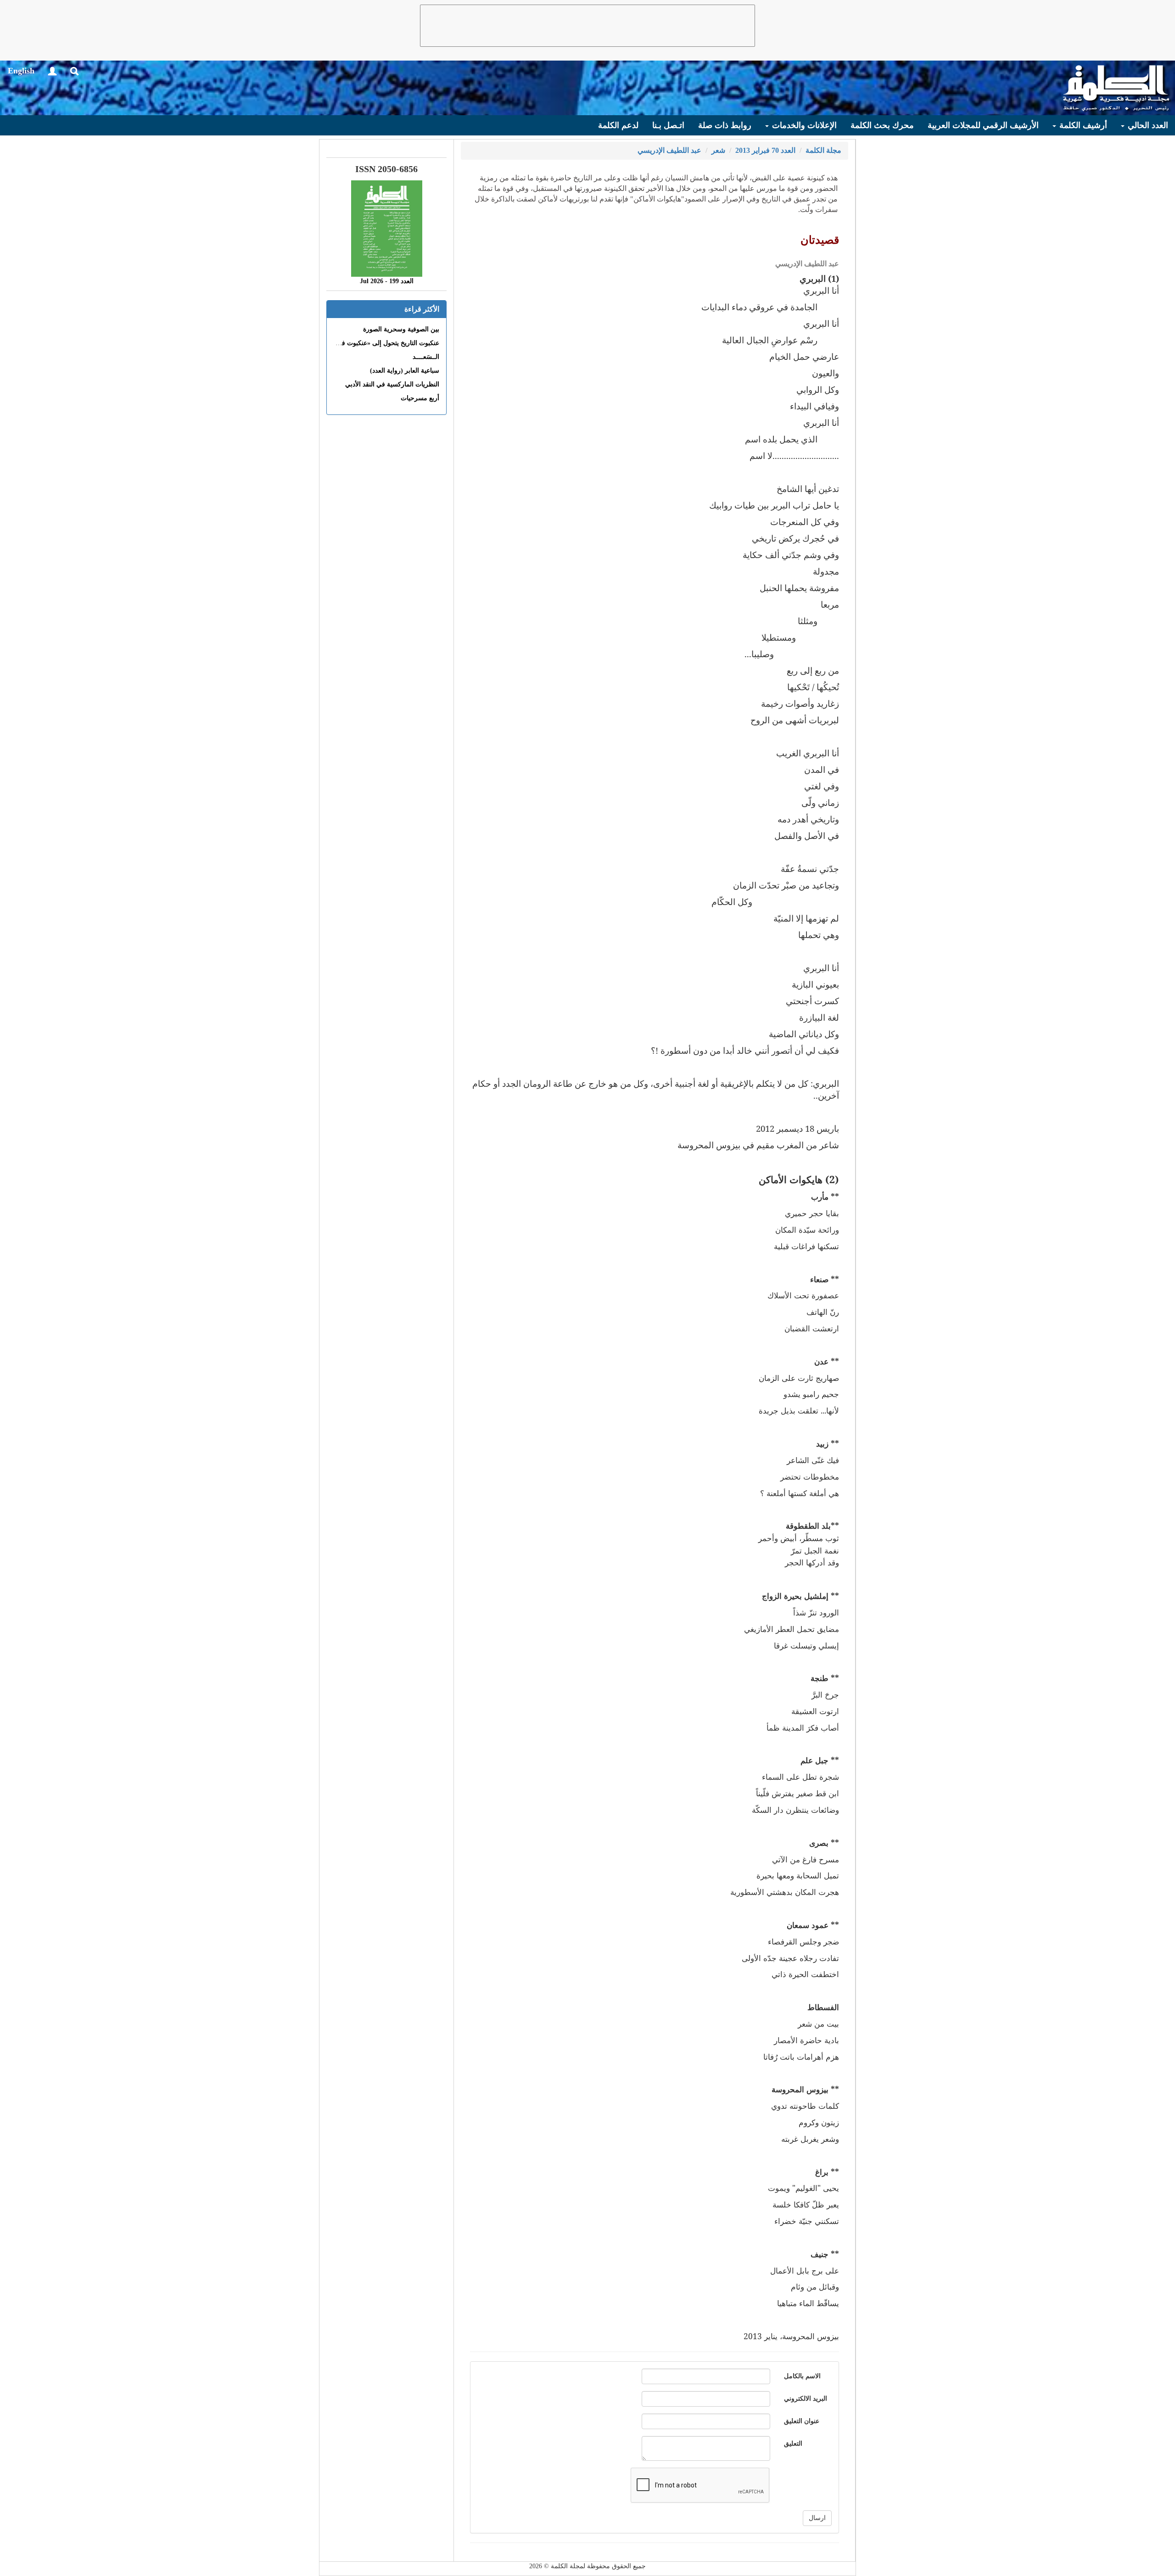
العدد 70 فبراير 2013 (765, 150)
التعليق (793, 2444)
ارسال (817, 2518)
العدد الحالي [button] (1147, 125)
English (21, 71)
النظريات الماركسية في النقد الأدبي (392, 384)
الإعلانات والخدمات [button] (803, 125)
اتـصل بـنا (668, 125)
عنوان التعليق (802, 2421)
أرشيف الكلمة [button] (1082, 125)
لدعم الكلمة (618, 125)
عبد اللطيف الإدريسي (669, 150)
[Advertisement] (587, 26)
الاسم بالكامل (802, 2376)
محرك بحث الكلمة (882, 125)
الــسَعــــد (426, 357)
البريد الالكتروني (806, 2399)
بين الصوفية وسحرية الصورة (401, 329)
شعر (718, 150)
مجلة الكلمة (823, 150)
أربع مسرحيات (420, 398)
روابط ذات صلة (725, 125)
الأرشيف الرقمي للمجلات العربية (983, 125)
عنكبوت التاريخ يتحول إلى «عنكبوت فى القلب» (378, 343)
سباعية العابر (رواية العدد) (405, 371)
